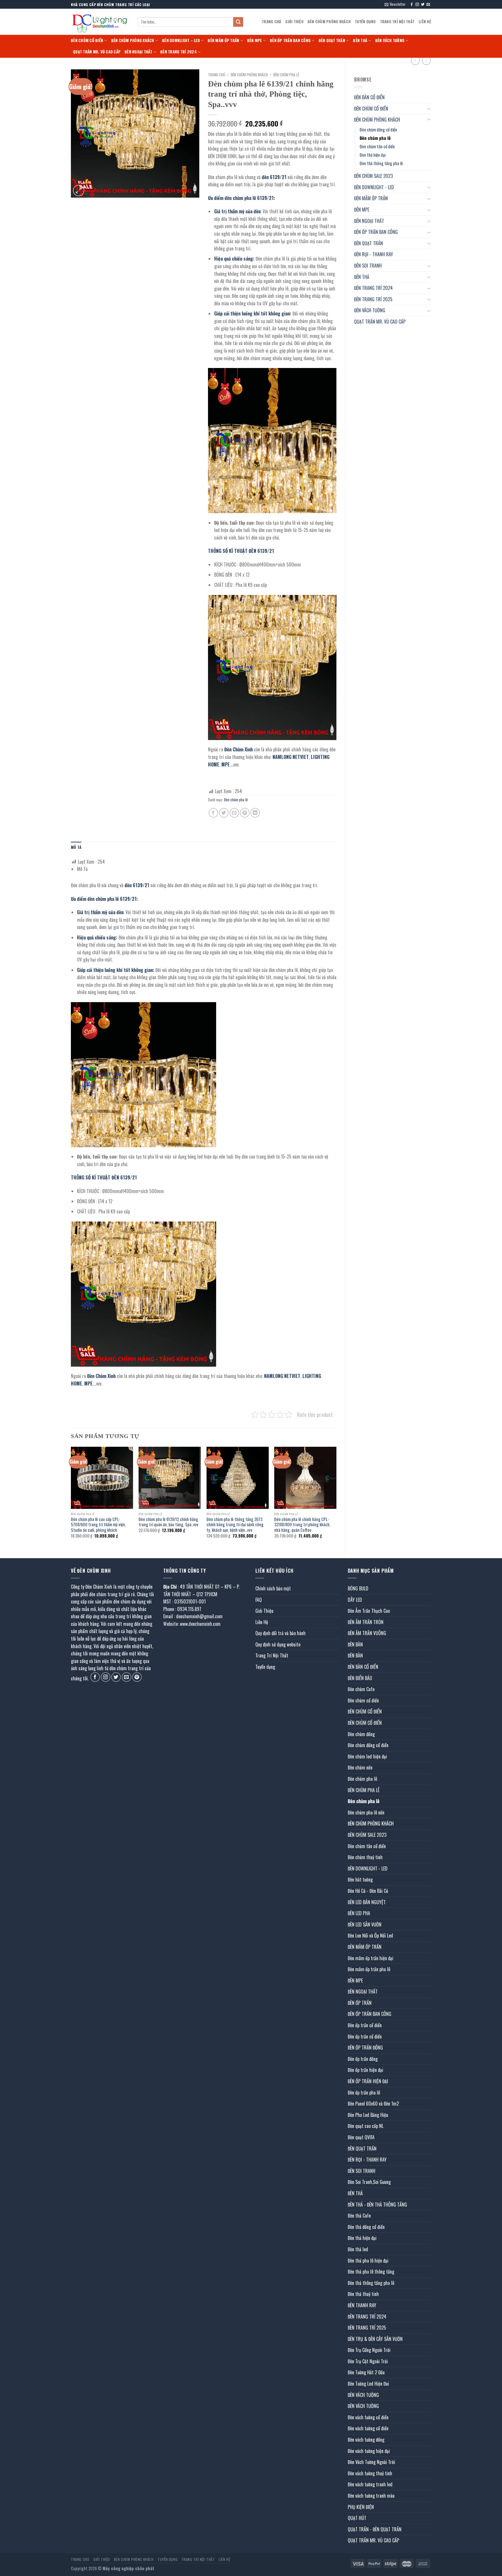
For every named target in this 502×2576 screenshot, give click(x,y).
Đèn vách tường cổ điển (368, 2417)
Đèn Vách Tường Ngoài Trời (371, 2462)
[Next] (336, 1498)
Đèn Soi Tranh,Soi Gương (369, 2182)
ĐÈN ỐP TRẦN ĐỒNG (365, 2048)
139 (263, 198)
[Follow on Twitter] (423, 5)
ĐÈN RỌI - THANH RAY (374, 254)
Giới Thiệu (294, 22)
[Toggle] (429, 109)
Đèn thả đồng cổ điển (366, 2227)
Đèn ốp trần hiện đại (365, 2070)
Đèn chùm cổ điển (363, 1700)
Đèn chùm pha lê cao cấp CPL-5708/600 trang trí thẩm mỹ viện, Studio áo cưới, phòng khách (98, 1525)
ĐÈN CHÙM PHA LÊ (364, 1790)
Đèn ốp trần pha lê (364, 2092)
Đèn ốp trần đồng (363, 2059)
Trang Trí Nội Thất (397, 22)
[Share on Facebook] (213, 813)
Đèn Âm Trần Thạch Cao (369, 1611)
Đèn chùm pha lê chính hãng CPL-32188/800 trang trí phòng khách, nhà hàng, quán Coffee (302, 1525)
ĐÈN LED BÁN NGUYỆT (367, 1902)
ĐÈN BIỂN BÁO (360, 1678)
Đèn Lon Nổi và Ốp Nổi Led (370, 1935)
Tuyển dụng (365, 22)
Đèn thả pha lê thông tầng (371, 2272)
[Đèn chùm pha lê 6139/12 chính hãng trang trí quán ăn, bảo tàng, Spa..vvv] (170, 1478)
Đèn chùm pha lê (375, 138)
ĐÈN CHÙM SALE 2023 (373, 176)
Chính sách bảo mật (273, 1588)
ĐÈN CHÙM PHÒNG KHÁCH (329, 22)
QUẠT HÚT (357, 2518)
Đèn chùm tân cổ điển (377, 146)
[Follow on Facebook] (412, 5)
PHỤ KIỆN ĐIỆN (361, 2507)
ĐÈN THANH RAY (362, 2305)
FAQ (259, 1600)
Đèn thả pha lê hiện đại (368, 2261)
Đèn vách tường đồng (366, 2440)
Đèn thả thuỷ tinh (363, 2294)
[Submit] (238, 22)
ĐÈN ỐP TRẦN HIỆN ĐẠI (368, 2081)
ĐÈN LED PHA (359, 1913)
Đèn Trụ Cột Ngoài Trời (368, 2361)
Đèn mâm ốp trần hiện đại (371, 1958)
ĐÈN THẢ (360, 40)
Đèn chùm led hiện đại (367, 1756)
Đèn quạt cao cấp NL (366, 2126)
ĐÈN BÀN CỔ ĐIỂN (369, 97)
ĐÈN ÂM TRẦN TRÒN (366, 1622)
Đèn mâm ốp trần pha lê (369, 1969)
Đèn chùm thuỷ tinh (365, 1857)
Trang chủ (217, 75)
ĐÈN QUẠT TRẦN (332, 40)
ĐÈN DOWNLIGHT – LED (181, 40)
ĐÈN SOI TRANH (368, 266)
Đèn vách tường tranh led (370, 2484)
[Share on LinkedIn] (255, 813)
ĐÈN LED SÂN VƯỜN (365, 1924)
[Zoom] (79, 191)
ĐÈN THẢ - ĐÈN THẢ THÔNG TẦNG (377, 2205)
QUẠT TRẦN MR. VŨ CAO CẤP (97, 52)
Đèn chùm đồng (361, 1734)
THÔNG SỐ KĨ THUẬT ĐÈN (233, 551)
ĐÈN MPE (255, 40)
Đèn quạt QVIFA (361, 2137)
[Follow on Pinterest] (137, 1677)
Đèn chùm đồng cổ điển (378, 130)
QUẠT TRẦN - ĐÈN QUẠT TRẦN (375, 2529)
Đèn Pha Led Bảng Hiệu (368, 2115)
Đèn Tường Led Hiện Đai (368, 2384)
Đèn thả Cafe (359, 2216)
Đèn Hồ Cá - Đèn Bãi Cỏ (368, 1891)
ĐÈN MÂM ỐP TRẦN (223, 40)
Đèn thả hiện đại (373, 155)
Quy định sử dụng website (278, 1644)
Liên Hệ (425, 22)
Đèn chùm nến (360, 1767)
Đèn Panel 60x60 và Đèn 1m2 (373, 2104)
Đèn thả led (358, 2249)
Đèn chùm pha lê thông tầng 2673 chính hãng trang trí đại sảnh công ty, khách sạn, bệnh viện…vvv (235, 1525)
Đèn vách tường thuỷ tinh (370, 2473)
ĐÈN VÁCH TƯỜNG (390, 40)
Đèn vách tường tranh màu (371, 2496)
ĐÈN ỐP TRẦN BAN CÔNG (290, 40)
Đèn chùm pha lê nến (366, 1812)
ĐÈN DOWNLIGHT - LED (374, 187)
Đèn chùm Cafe (361, 1689)
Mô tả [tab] (76, 847)
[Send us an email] (428, 5)
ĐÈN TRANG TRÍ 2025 (373, 299)
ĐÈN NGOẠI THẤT (139, 52)
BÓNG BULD (358, 1588)
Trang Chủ (271, 22)
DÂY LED (355, 1600)
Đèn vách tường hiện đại (369, 2451)
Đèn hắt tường (360, 1879)
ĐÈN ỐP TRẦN (360, 2003)
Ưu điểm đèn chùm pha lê (233, 198)
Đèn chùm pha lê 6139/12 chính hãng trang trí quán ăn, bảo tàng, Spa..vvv (168, 1522)
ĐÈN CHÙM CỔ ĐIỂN (87, 40)
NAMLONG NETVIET (290, 757)
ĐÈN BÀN (355, 1644)
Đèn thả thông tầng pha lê (381, 163)
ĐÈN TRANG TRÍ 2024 (179, 52)
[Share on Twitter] (224, 813)
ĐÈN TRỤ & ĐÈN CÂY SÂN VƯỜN (375, 2339)
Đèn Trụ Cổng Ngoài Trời (369, 2350)
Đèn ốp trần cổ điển (365, 2025)
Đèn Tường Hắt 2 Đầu (366, 2372)
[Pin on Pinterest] (245, 813)
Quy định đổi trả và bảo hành (280, 1633)
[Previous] (71, 1498)
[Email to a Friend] (234, 813)
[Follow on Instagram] (417, 5)
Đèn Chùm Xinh (239, 749)
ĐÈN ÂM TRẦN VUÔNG (367, 1633)
